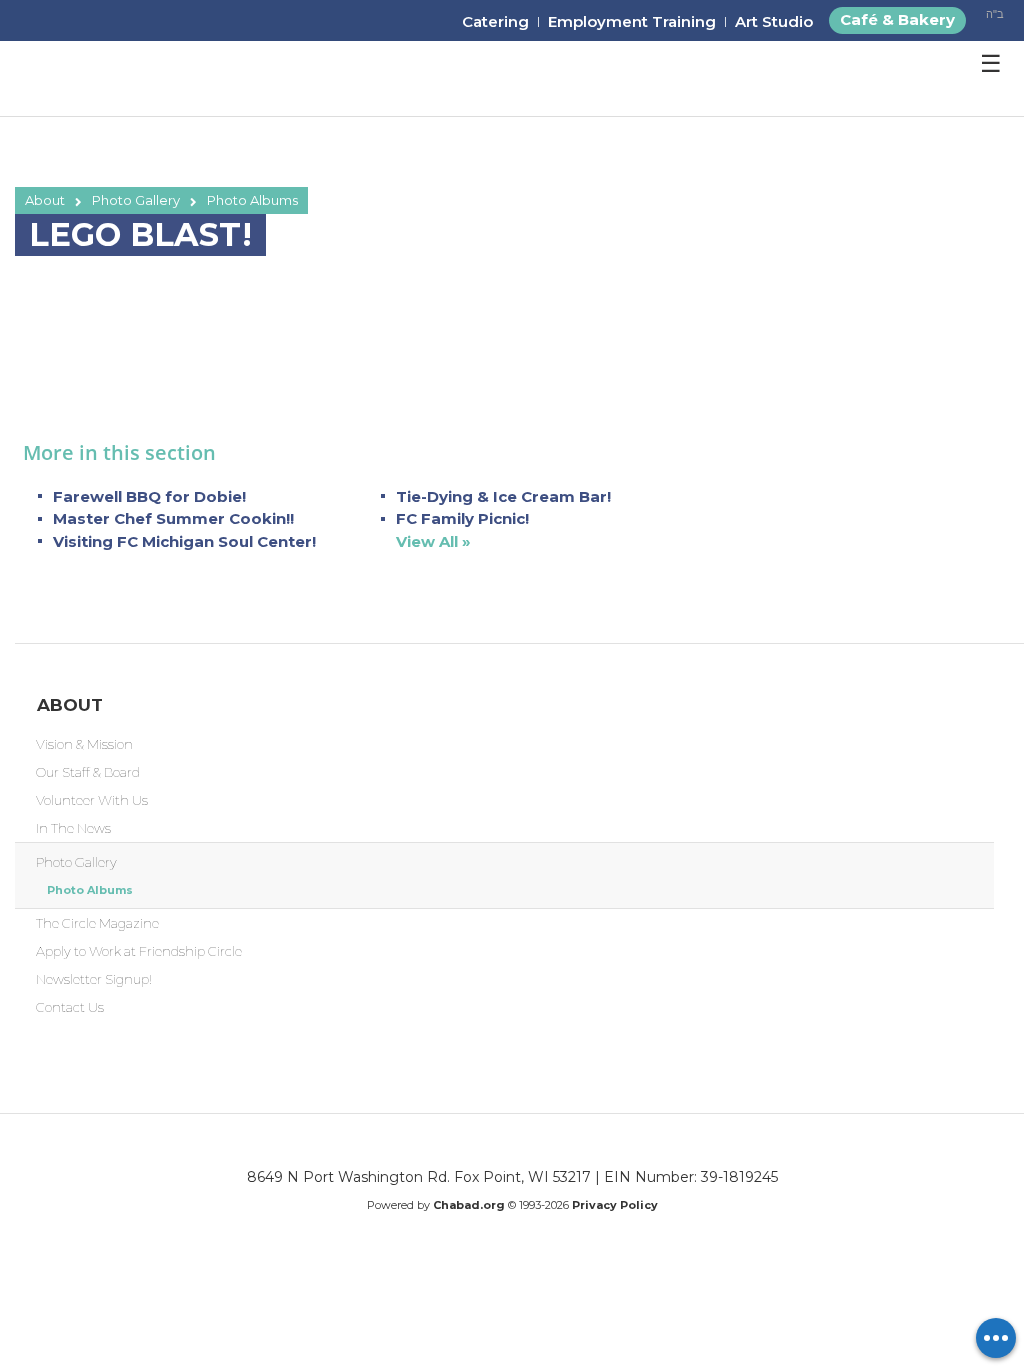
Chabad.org (469, 1205)
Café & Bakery (897, 19)
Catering (495, 21)
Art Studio (774, 21)
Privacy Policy (615, 1205)
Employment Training (632, 21)
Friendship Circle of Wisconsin (132, 80)
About (45, 200)
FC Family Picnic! (462, 518)
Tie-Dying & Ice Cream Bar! (503, 496)
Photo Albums (252, 200)
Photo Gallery (136, 200)
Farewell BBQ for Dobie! (149, 496)
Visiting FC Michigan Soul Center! (184, 541)
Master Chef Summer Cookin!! (173, 518)
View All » (433, 541)
